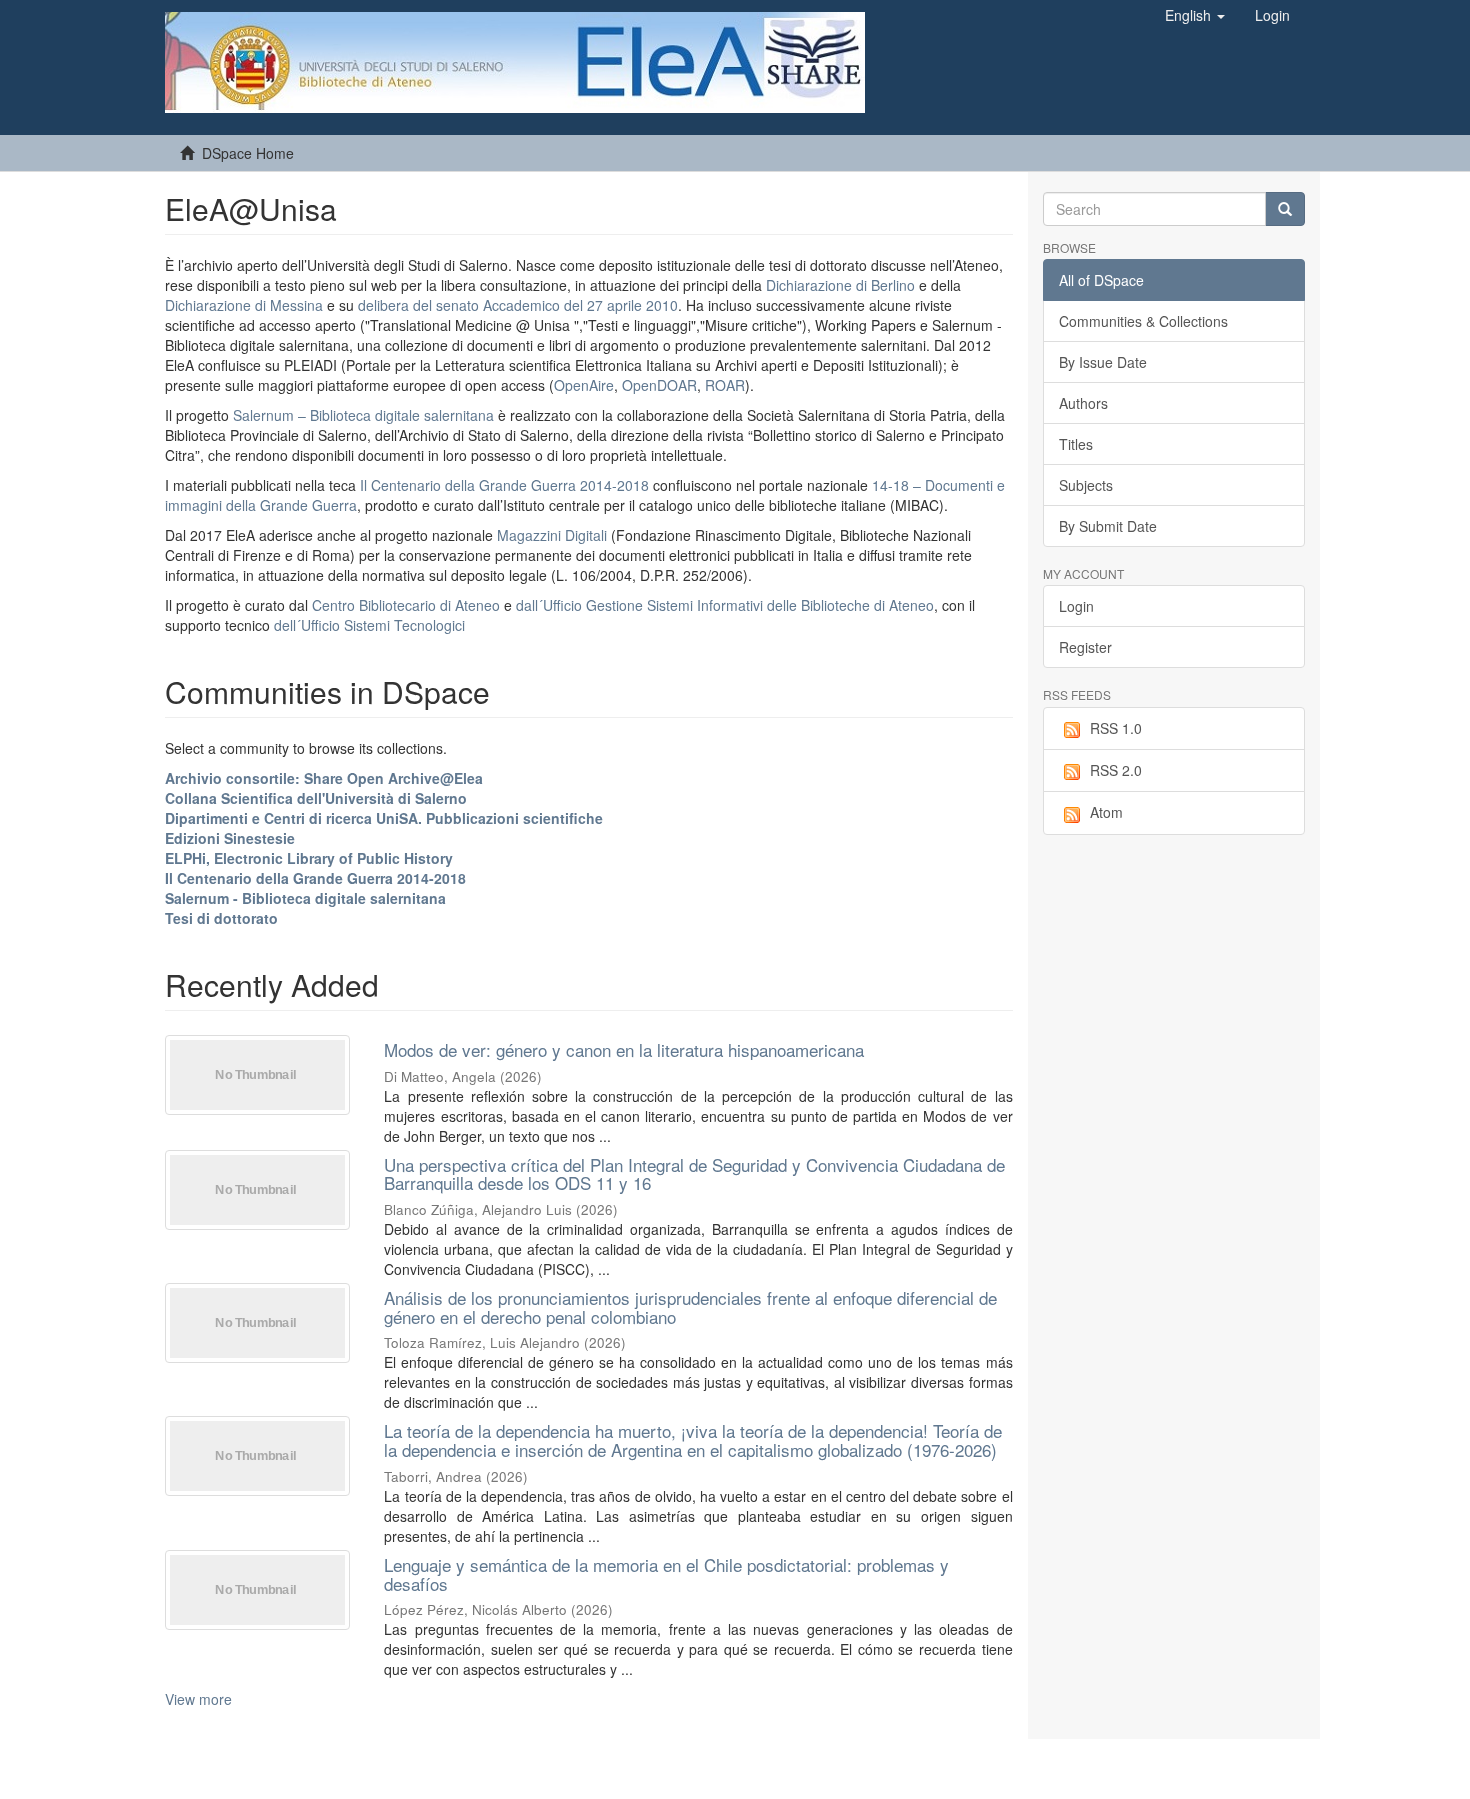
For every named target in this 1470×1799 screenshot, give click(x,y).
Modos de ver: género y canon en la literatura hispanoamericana (624, 1049)
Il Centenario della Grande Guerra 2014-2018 (504, 485)
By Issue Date (1103, 362)
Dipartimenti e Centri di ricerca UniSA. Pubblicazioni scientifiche (384, 818)
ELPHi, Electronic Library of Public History (309, 858)
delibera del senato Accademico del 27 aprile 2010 (518, 305)
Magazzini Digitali (552, 535)
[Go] (1285, 209)
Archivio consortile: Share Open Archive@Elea (324, 778)
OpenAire (584, 385)
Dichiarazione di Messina (244, 305)
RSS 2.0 (1116, 770)
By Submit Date (1108, 526)
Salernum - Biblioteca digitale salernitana (305, 898)
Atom (1106, 812)
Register (1085, 647)
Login (1076, 606)
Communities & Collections (1143, 321)
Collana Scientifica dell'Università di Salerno (316, 798)
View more (198, 1699)
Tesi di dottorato (221, 918)
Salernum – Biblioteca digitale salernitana (365, 415)
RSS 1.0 (1116, 728)
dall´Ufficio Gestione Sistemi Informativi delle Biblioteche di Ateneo (725, 605)
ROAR (725, 385)
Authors (1083, 403)
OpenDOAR (659, 385)
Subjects (1086, 485)
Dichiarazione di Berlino (842, 285)
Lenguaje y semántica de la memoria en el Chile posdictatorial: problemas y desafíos (666, 1574)
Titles (1076, 444)
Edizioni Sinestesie (230, 838)
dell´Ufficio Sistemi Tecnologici (369, 625)
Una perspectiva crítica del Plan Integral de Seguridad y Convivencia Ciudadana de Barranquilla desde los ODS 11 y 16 (694, 1174)
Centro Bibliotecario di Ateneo (406, 605)
